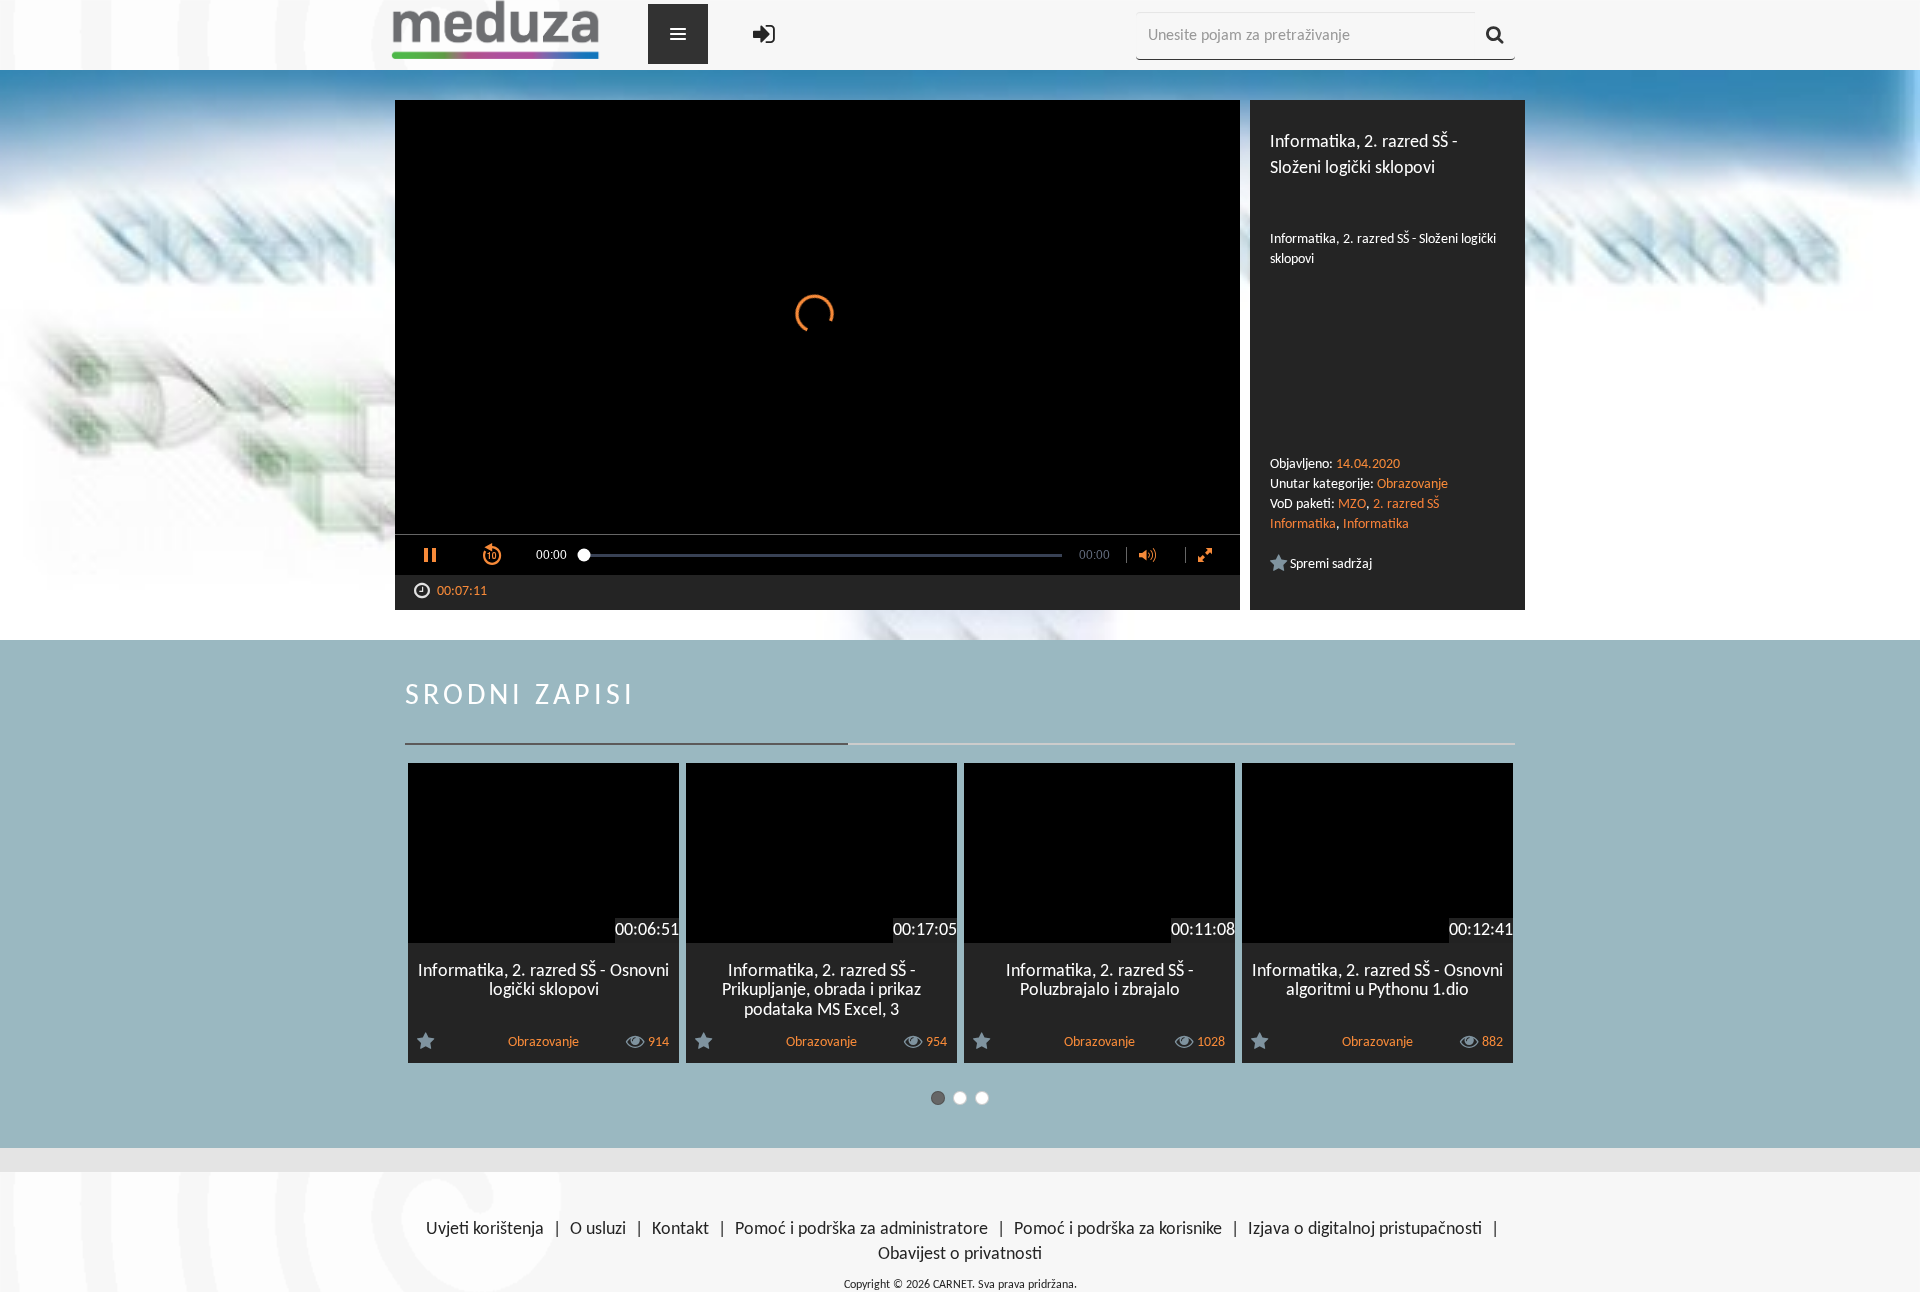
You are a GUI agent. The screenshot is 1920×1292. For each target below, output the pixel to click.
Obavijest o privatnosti (960, 1254)
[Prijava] (764, 36)
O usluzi (598, 1229)
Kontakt (680, 1229)
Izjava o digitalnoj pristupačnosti (1365, 1229)
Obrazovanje (1412, 484)
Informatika (1376, 524)
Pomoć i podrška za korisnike (1118, 1229)
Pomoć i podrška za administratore (861, 1229)
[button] (430, 555)
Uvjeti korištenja (485, 1229)
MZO (1352, 504)
